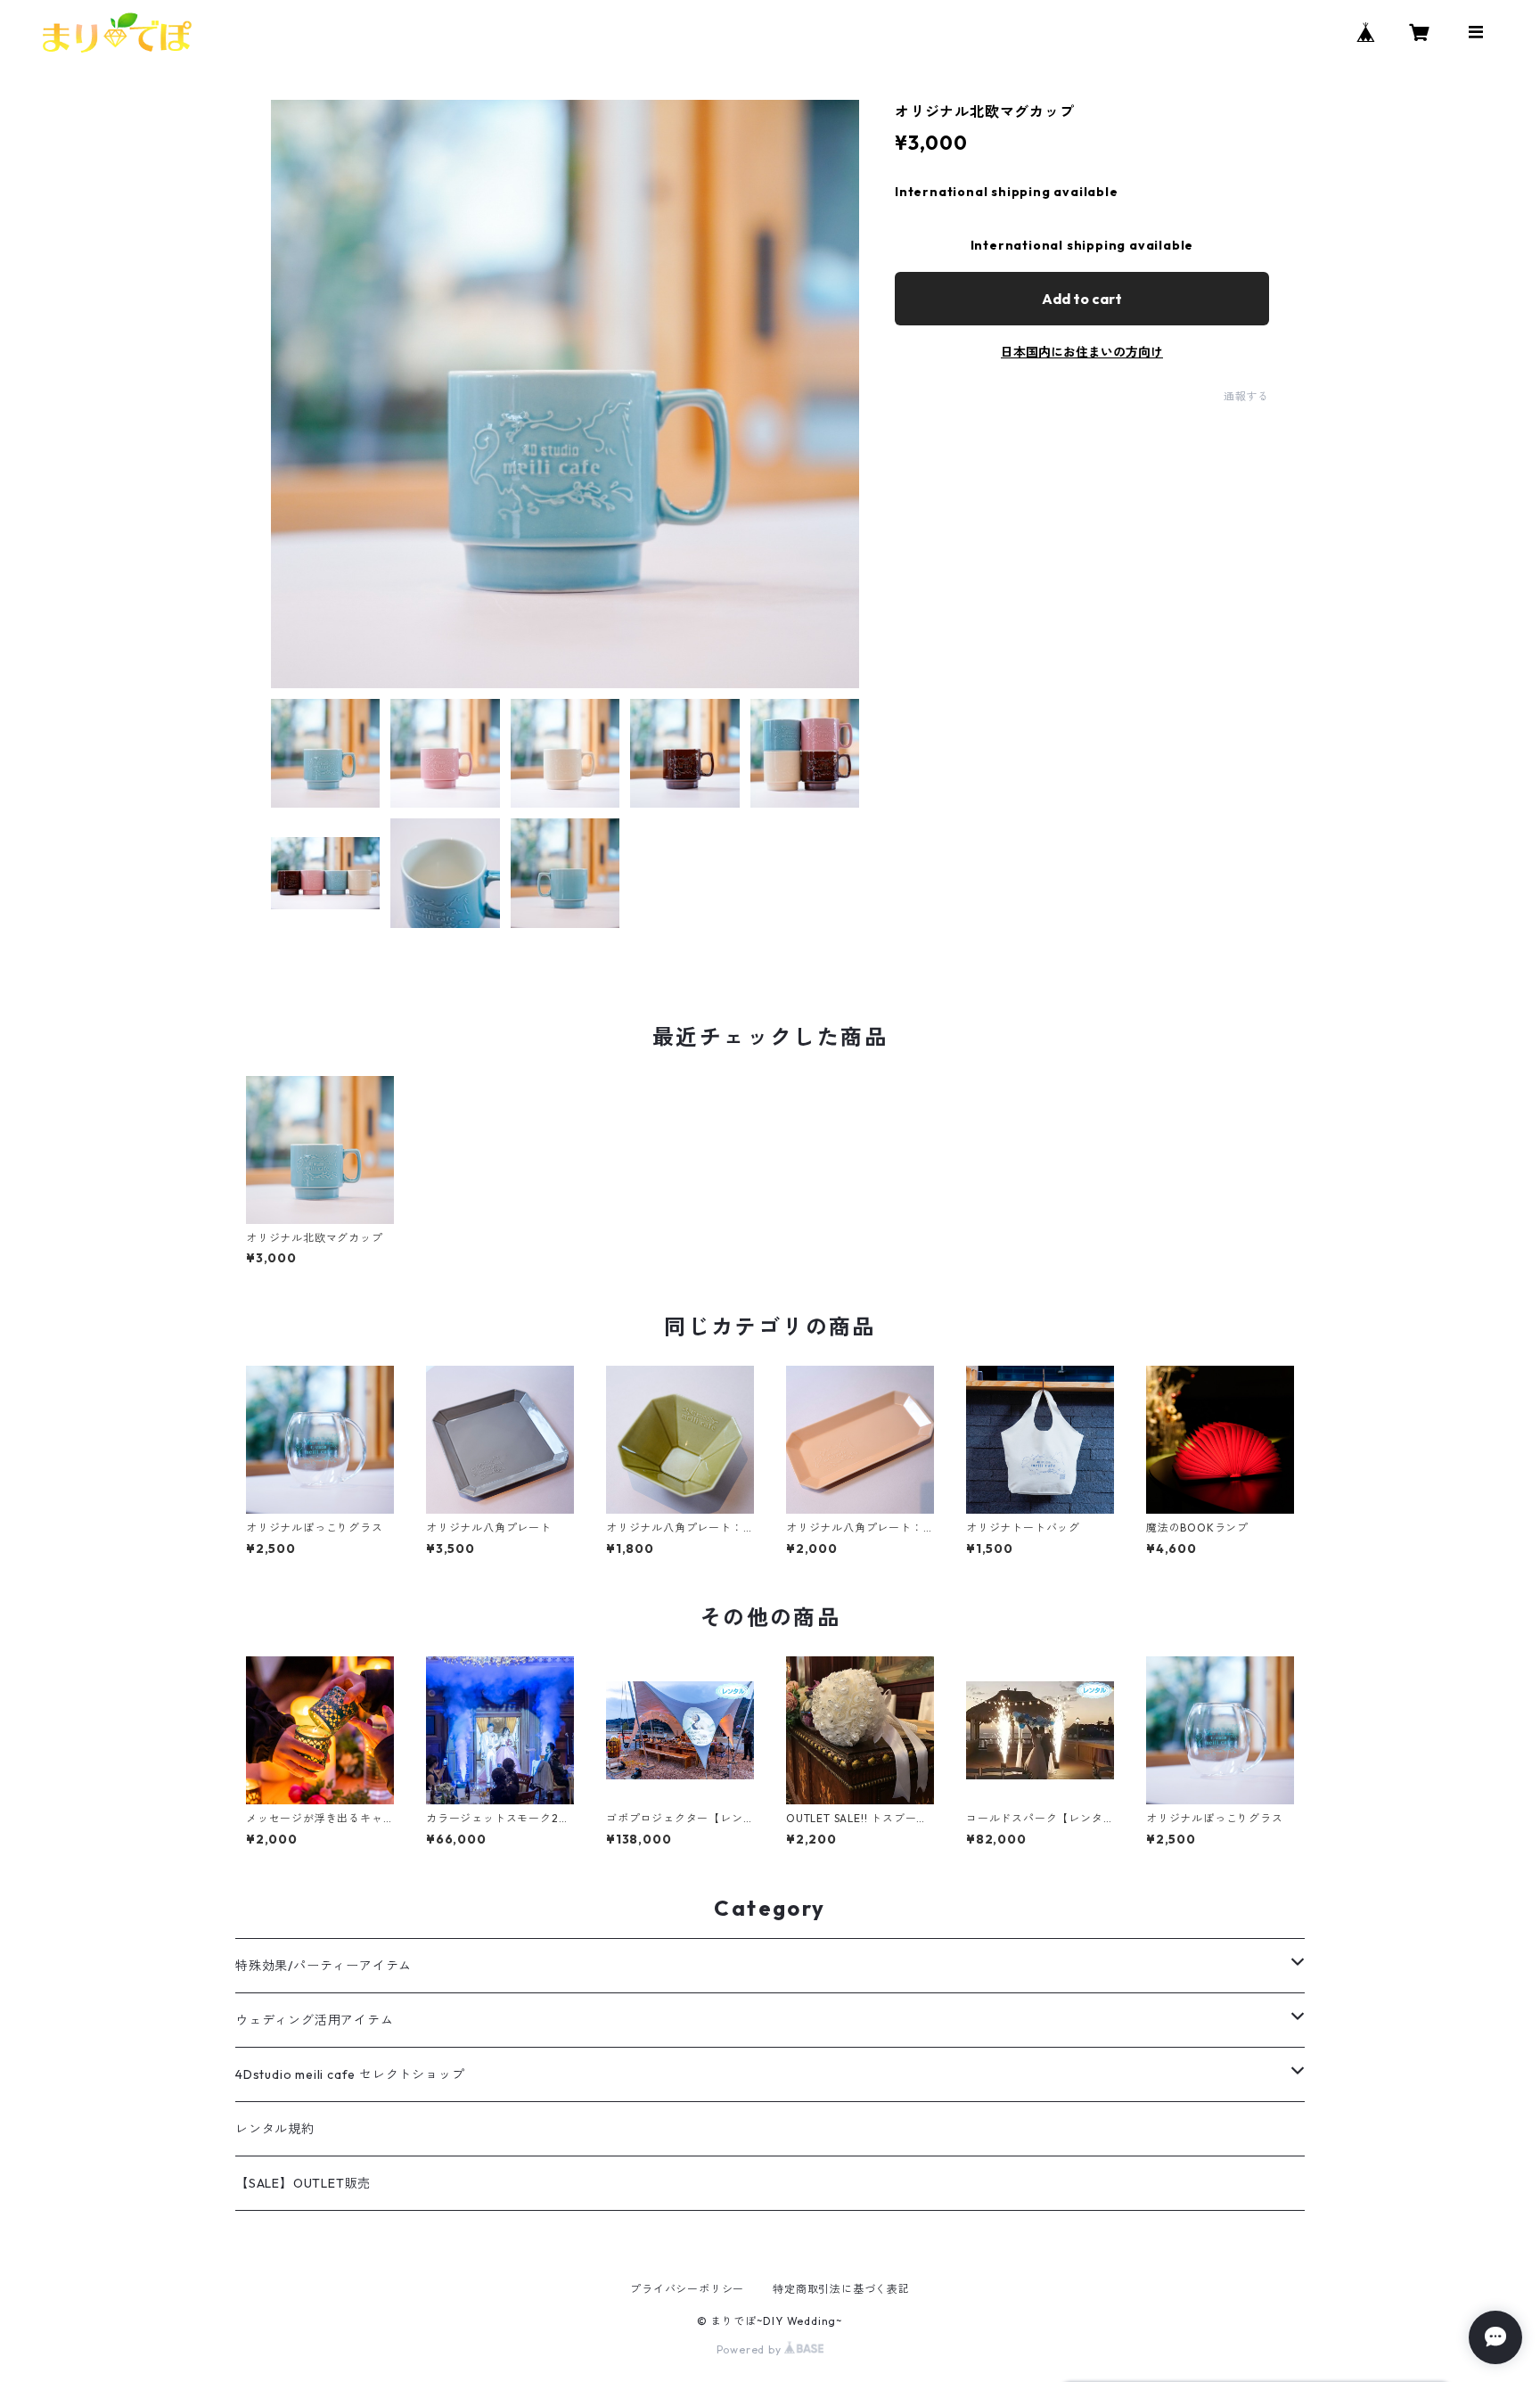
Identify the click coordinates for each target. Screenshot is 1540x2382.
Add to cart (1082, 299)
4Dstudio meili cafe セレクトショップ (350, 2074)
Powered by (751, 2349)
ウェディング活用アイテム (315, 2020)
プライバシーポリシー (687, 2289)
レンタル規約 (275, 2129)
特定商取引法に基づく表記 (841, 2289)
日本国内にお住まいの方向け (1082, 352)
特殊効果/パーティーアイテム (324, 1966)
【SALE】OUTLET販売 (303, 2183)
